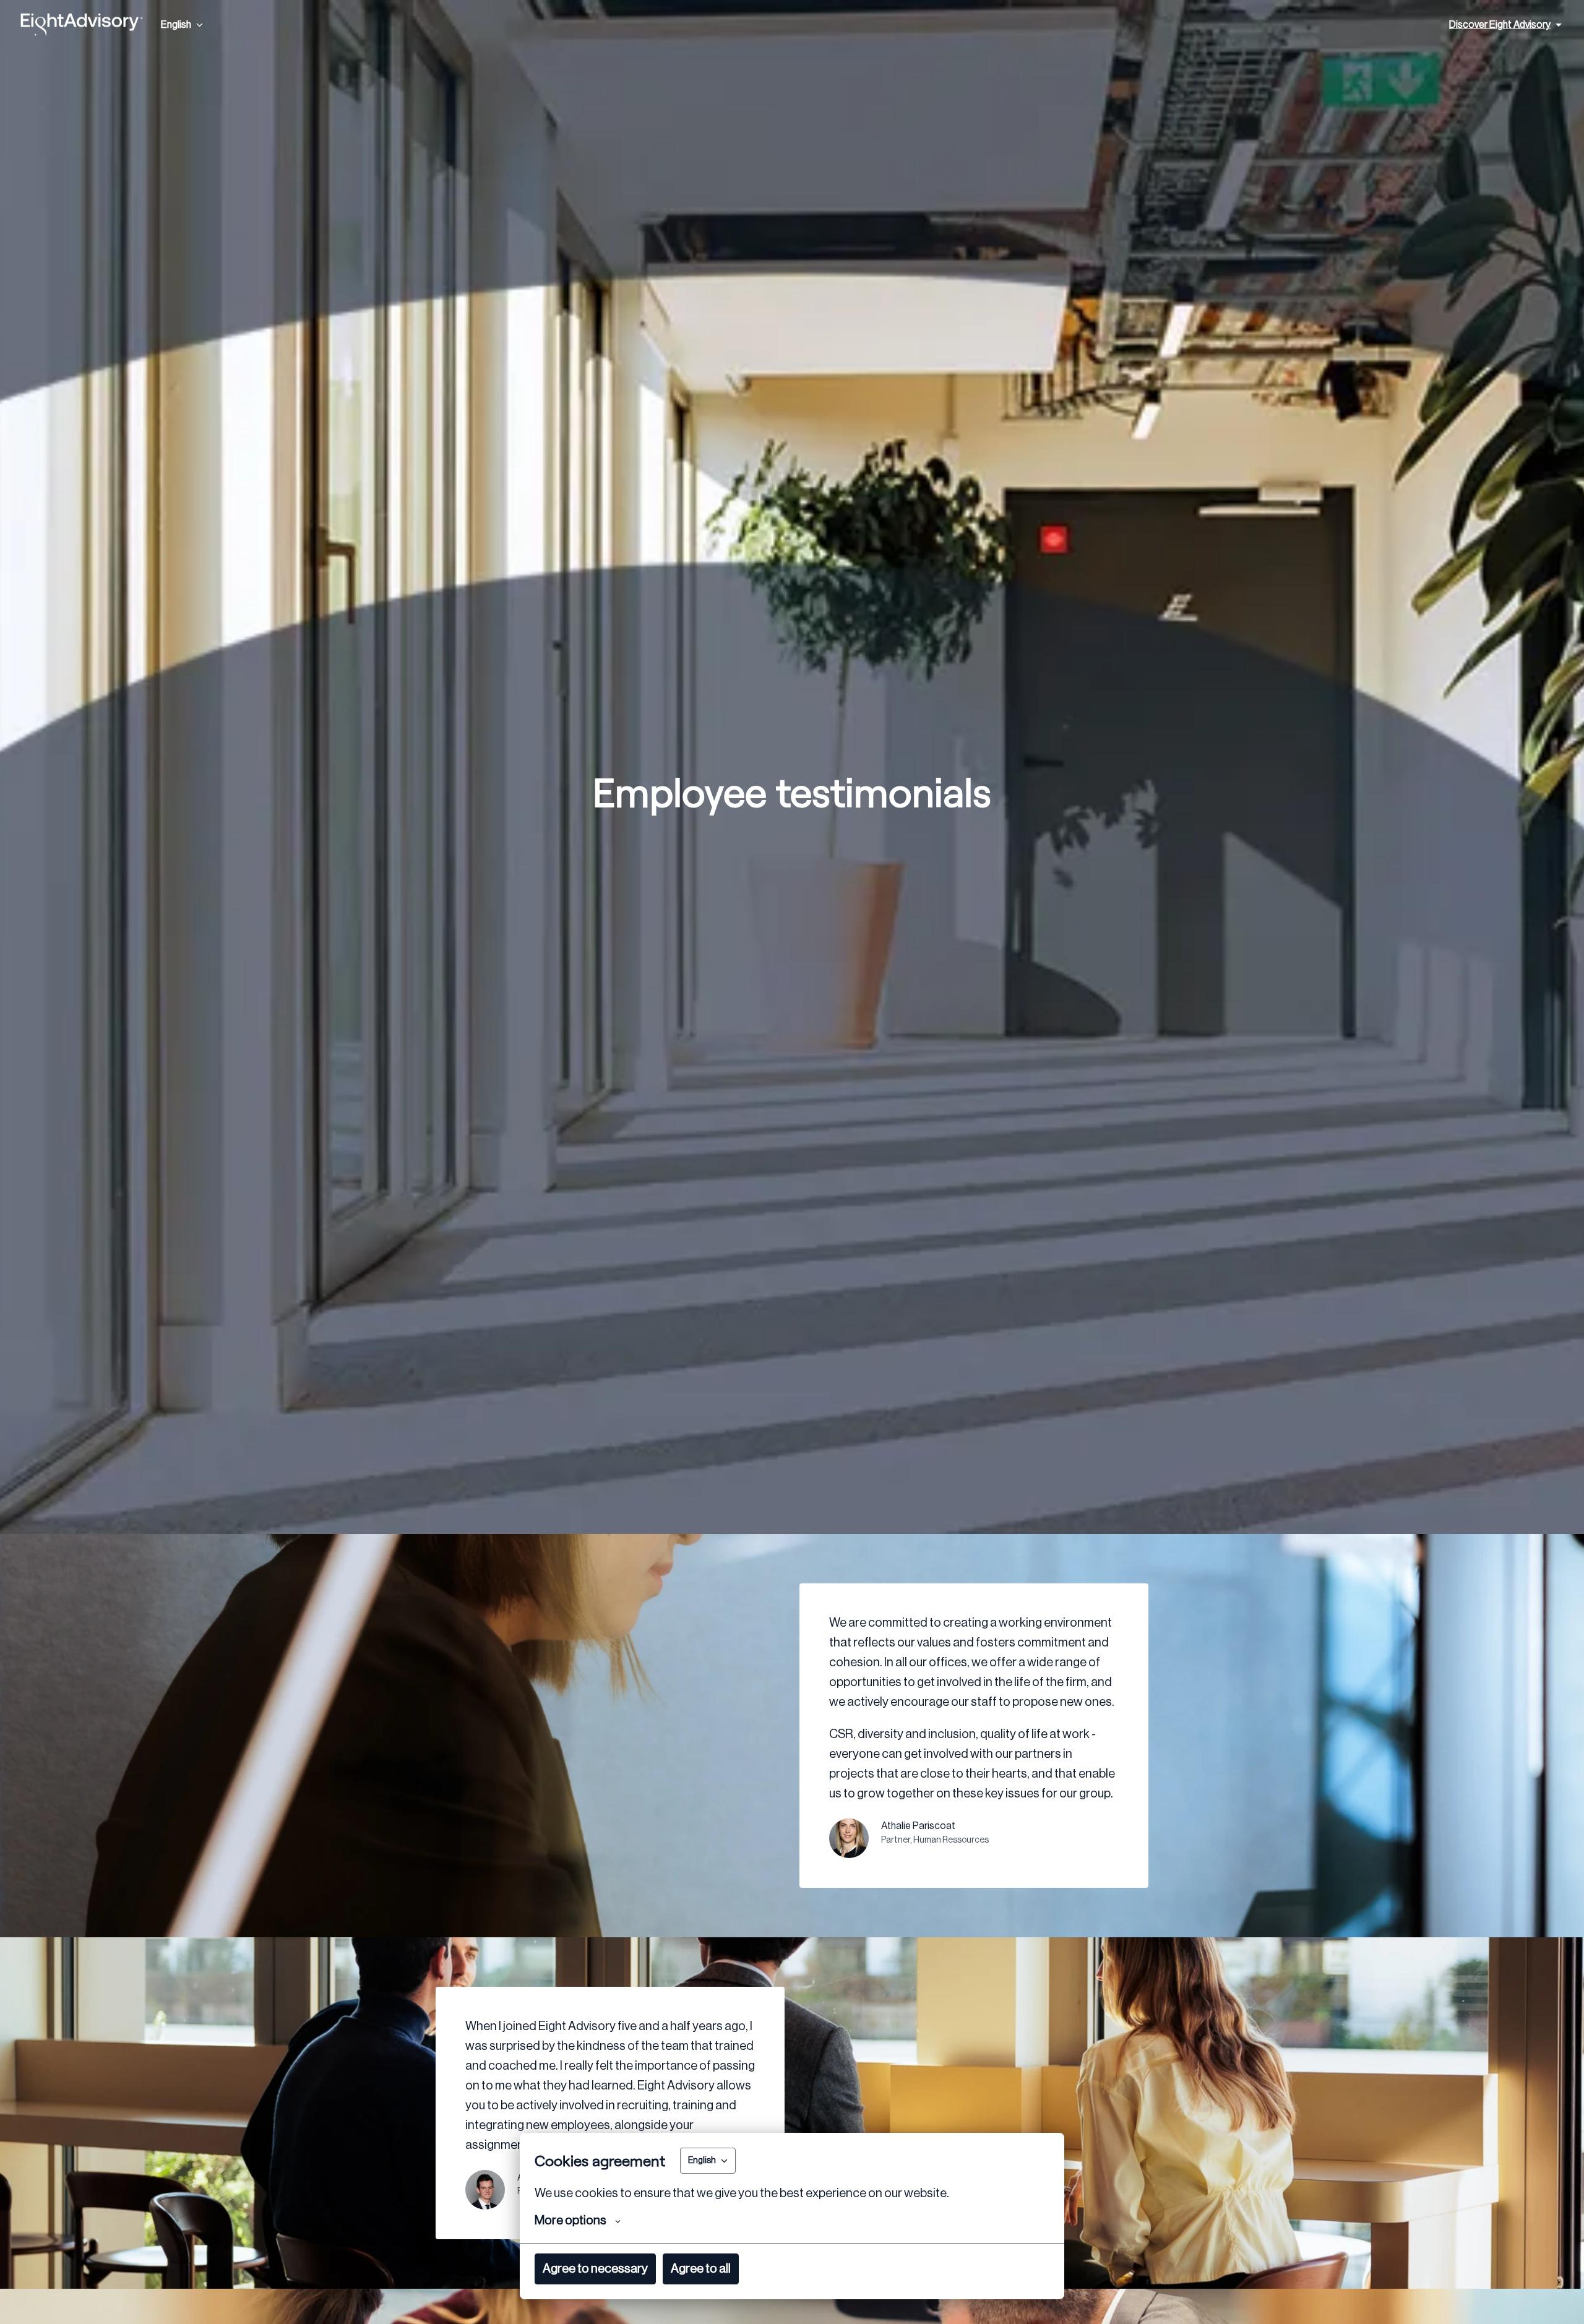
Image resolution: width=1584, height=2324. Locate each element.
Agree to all (701, 2269)
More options (570, 2221)
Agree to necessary (595, 2269)
